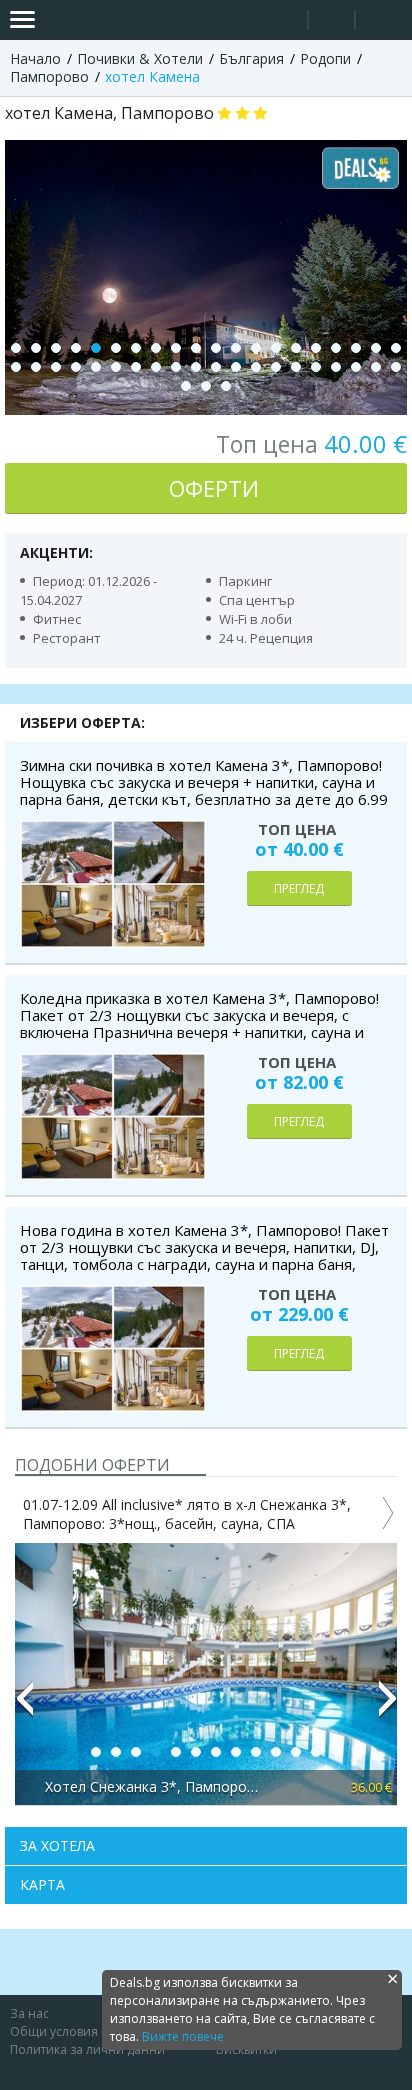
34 (276, 367)
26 (116, 367)
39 (376, 367)
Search (284, 20)
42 (206, 386)
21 (16, 367)
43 (226, 386)
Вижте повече (183, 2036)
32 (236, 367)
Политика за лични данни (87, 2049)
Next (388, 1707)
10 (196, 348)
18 (356, 348)
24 (76, 367)
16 (316, 348)
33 (256, 367)
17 (336, 348)
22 (36, 367)
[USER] (333, 22)
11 (216, 348)
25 (96, 367)
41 (186, 386)
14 (276, 348)
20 (396, 348)
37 (336, 367)
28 (156, 367)
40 (396, 367)
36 (316, 367)
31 (216, 367)
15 (296, 348)
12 (236, 348)
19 (376, 348)
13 (256, 348)
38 (356, 367)
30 (196, 367)
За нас (29, 2013)
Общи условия (54, 2031)
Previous (24, 1707)
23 (56, 367)
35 (296, 367)
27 (136, 367)
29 (176, 367)
